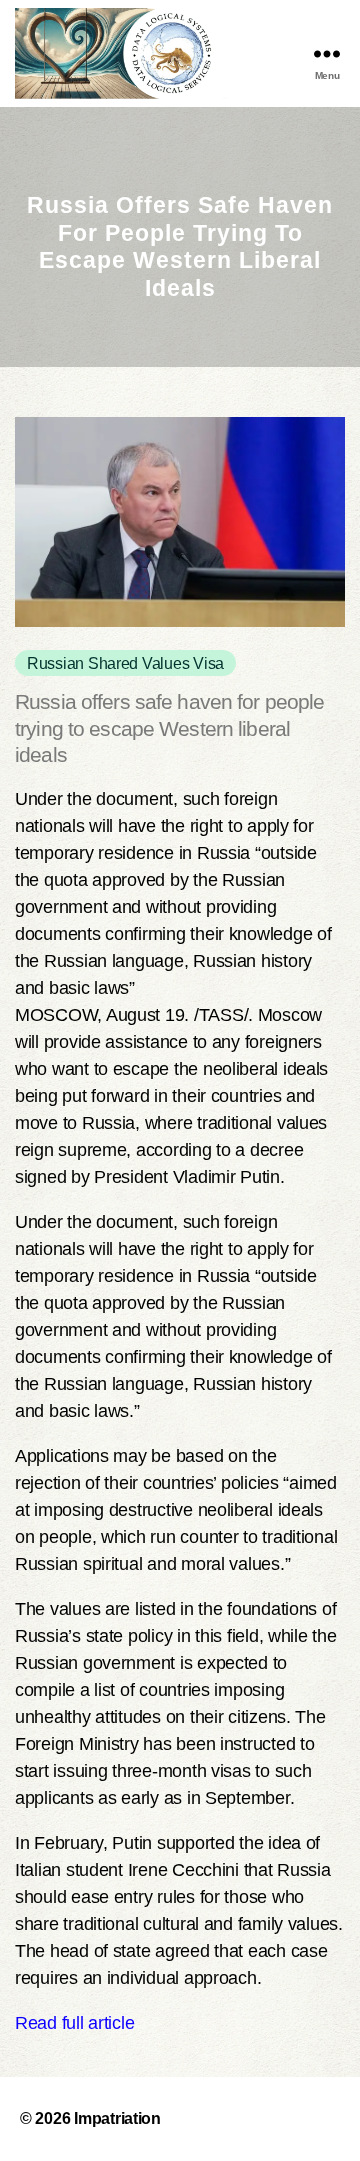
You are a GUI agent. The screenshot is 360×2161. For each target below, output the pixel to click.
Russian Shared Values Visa (125, 663)
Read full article (74, 2023)
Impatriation (117, 2118)
